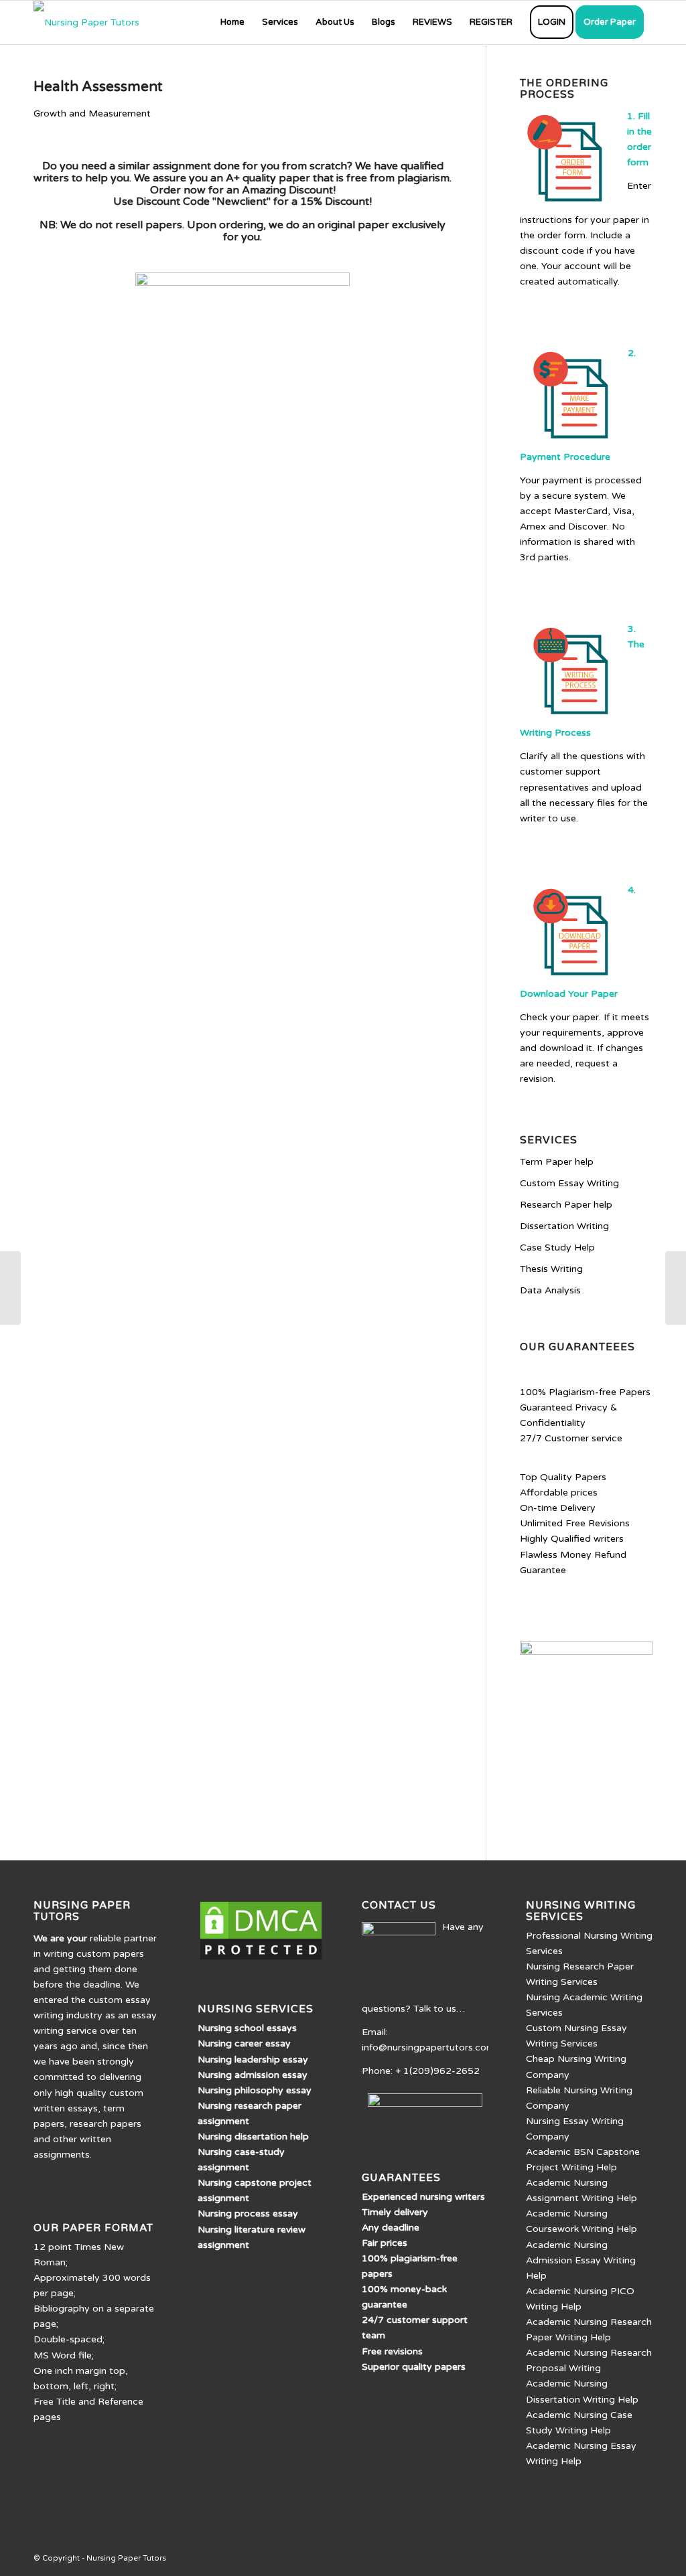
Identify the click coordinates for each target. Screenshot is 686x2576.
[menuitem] (232, 22)
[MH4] (10, 1288)
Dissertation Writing (564, 1226)
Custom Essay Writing (569, 1183)
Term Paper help (557, 1162)
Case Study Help (557, 1247)
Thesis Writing (551, 1269)
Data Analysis (550, 1290)
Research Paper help (566, 1205)
